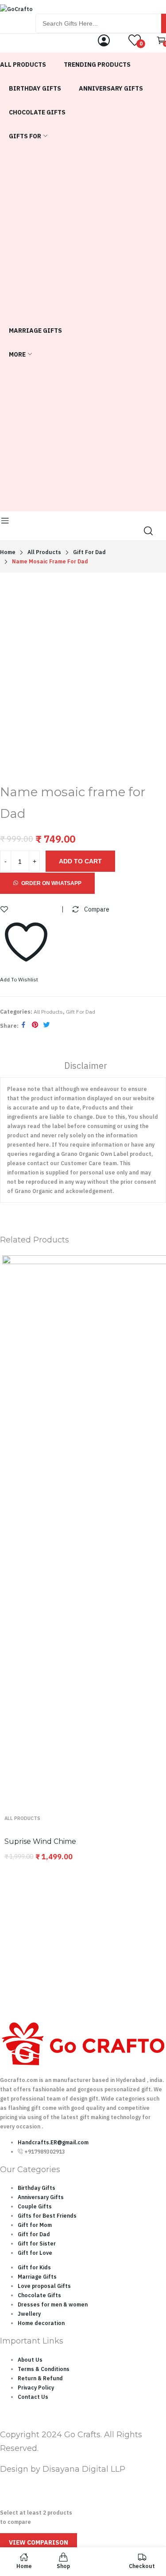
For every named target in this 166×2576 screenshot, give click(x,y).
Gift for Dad (81, 1012)
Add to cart (80, 861)
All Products (48, 1012)
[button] (47, 883)
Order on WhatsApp (51, 883)
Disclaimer (86, 1066)
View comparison (39, 2542)
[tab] (86, 1067)
